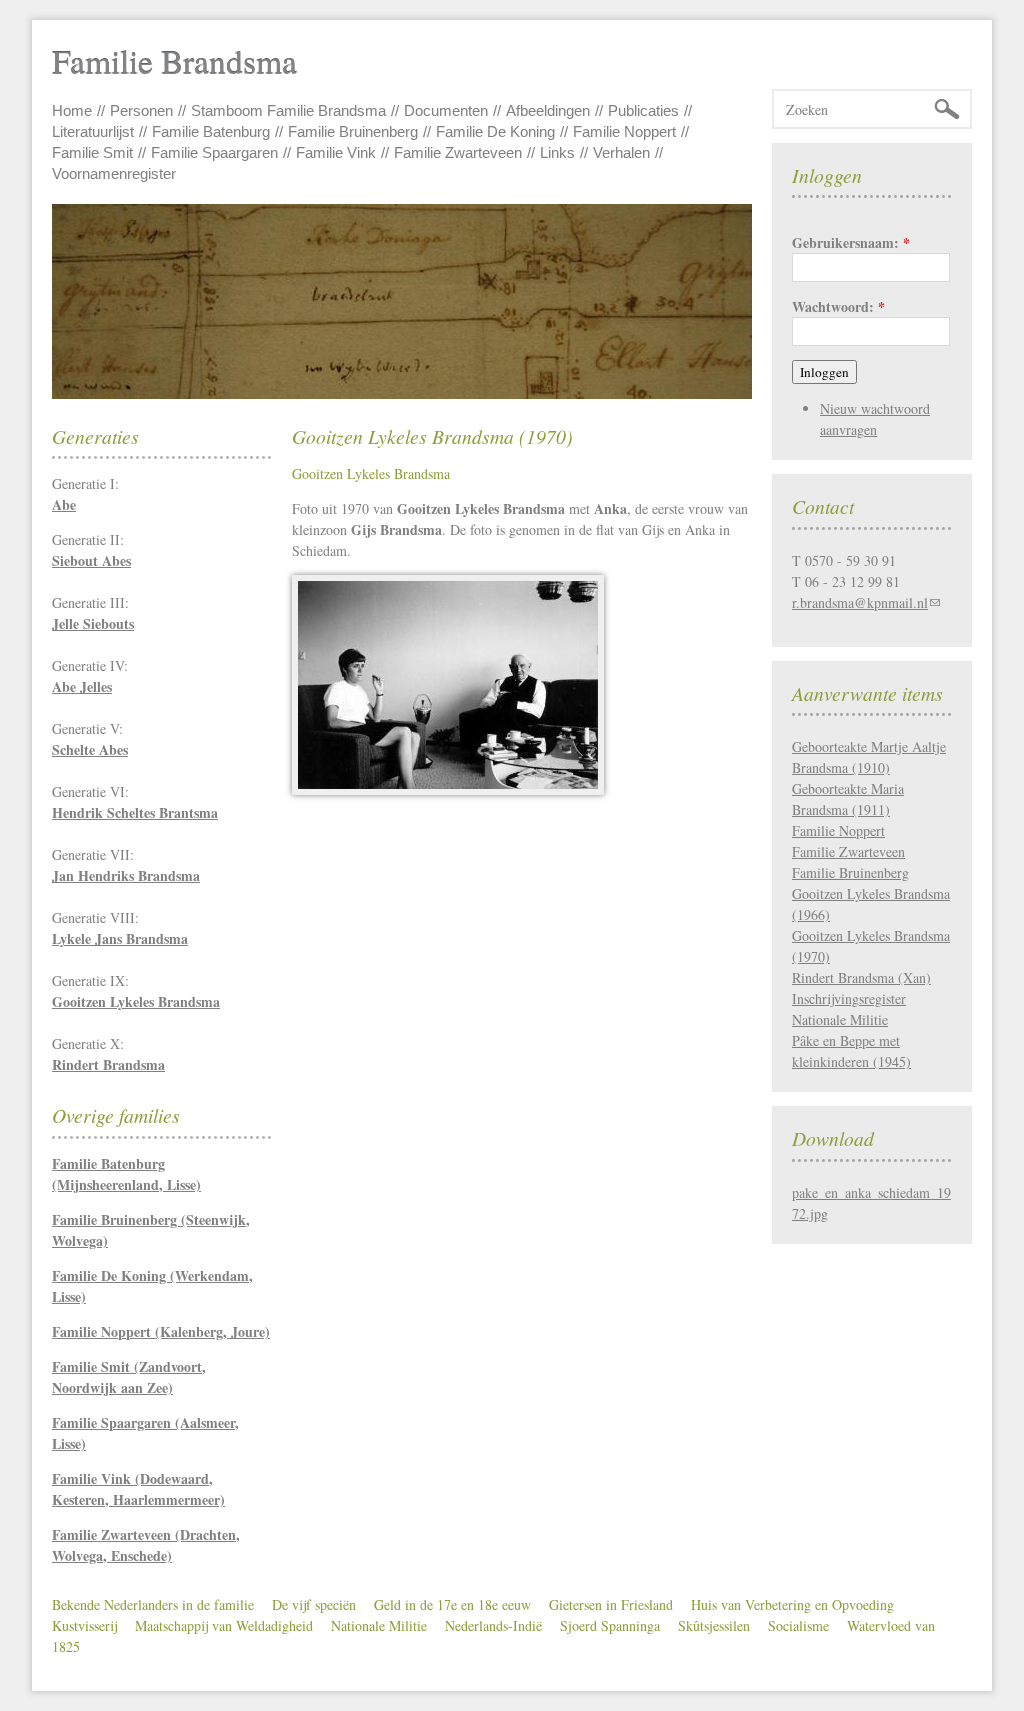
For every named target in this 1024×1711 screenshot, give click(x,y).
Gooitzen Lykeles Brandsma (371, 473)
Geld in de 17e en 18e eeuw (452, 1604)
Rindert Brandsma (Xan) (861, 977)
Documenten (446, 110)
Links (557, 152)
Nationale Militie (379, 1625)
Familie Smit (92, 152)
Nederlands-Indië (493, 1625)
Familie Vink (336, 152)
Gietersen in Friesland (611, 1604)
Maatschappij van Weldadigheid (224, 1625)
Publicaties (643, 110)
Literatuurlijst (93, 131)
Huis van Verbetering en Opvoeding (792, 1604)
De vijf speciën (314, 1604)
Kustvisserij (84, 1625)
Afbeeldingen (548, 110)
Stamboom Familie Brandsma (288, 110)
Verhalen (621, 152)
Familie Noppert (624, 131)
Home (72, 110)
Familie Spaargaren (214, 152)
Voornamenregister (114, 173)
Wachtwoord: (838, 306)
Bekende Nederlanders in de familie (153, 1604)
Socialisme (798, 1625)
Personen (141, 110)
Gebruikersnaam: (851, 242)
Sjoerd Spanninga (610, 1625)
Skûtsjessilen (714, 1625)
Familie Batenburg (211, 131)
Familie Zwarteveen (458, 152)
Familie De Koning (495, 131)
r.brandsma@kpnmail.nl (860, 602)
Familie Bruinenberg (353, 131)
